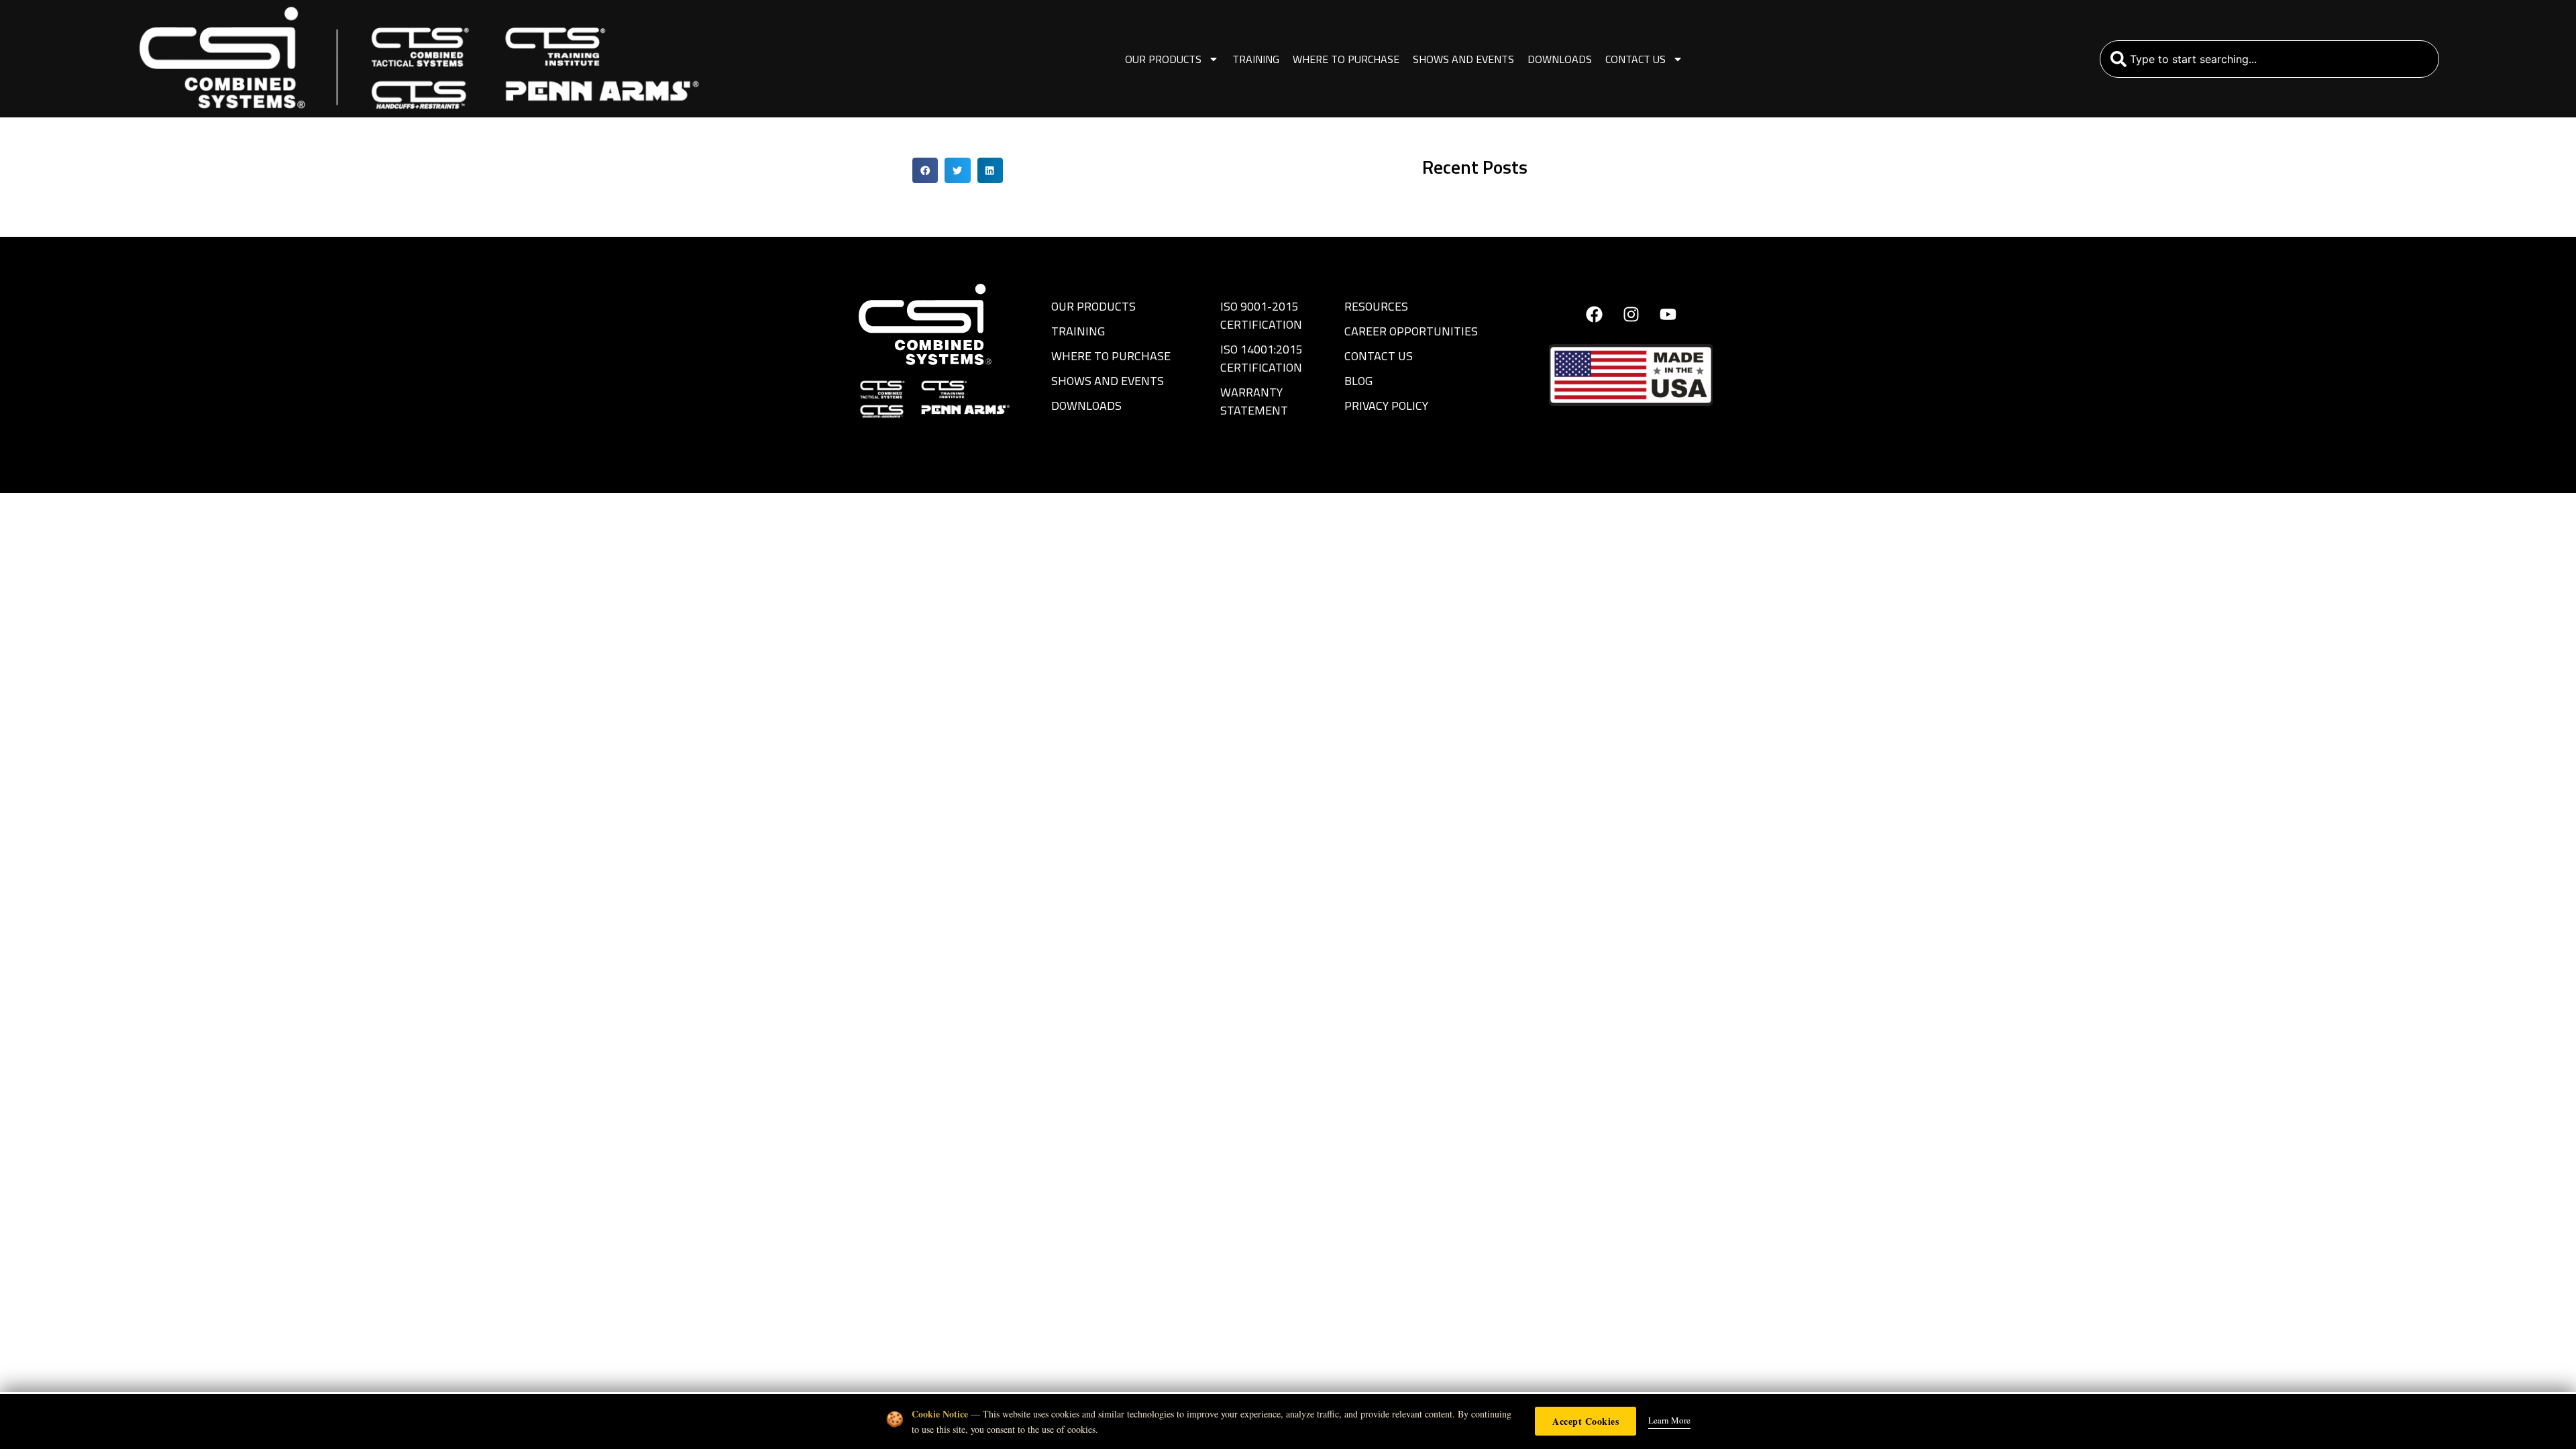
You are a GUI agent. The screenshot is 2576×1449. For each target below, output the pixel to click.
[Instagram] (1631, 314)
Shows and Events (1463, 59)
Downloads (1560, 59)
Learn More (1669, 1420)
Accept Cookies (1586, 1421)
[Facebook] (1594, 314)
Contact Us (1635, 59)
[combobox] (2270, 59)
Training (1256, 59)
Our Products (1163, 59)
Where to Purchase (1346, 59)
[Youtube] (1668, 314)
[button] (925, 170)
